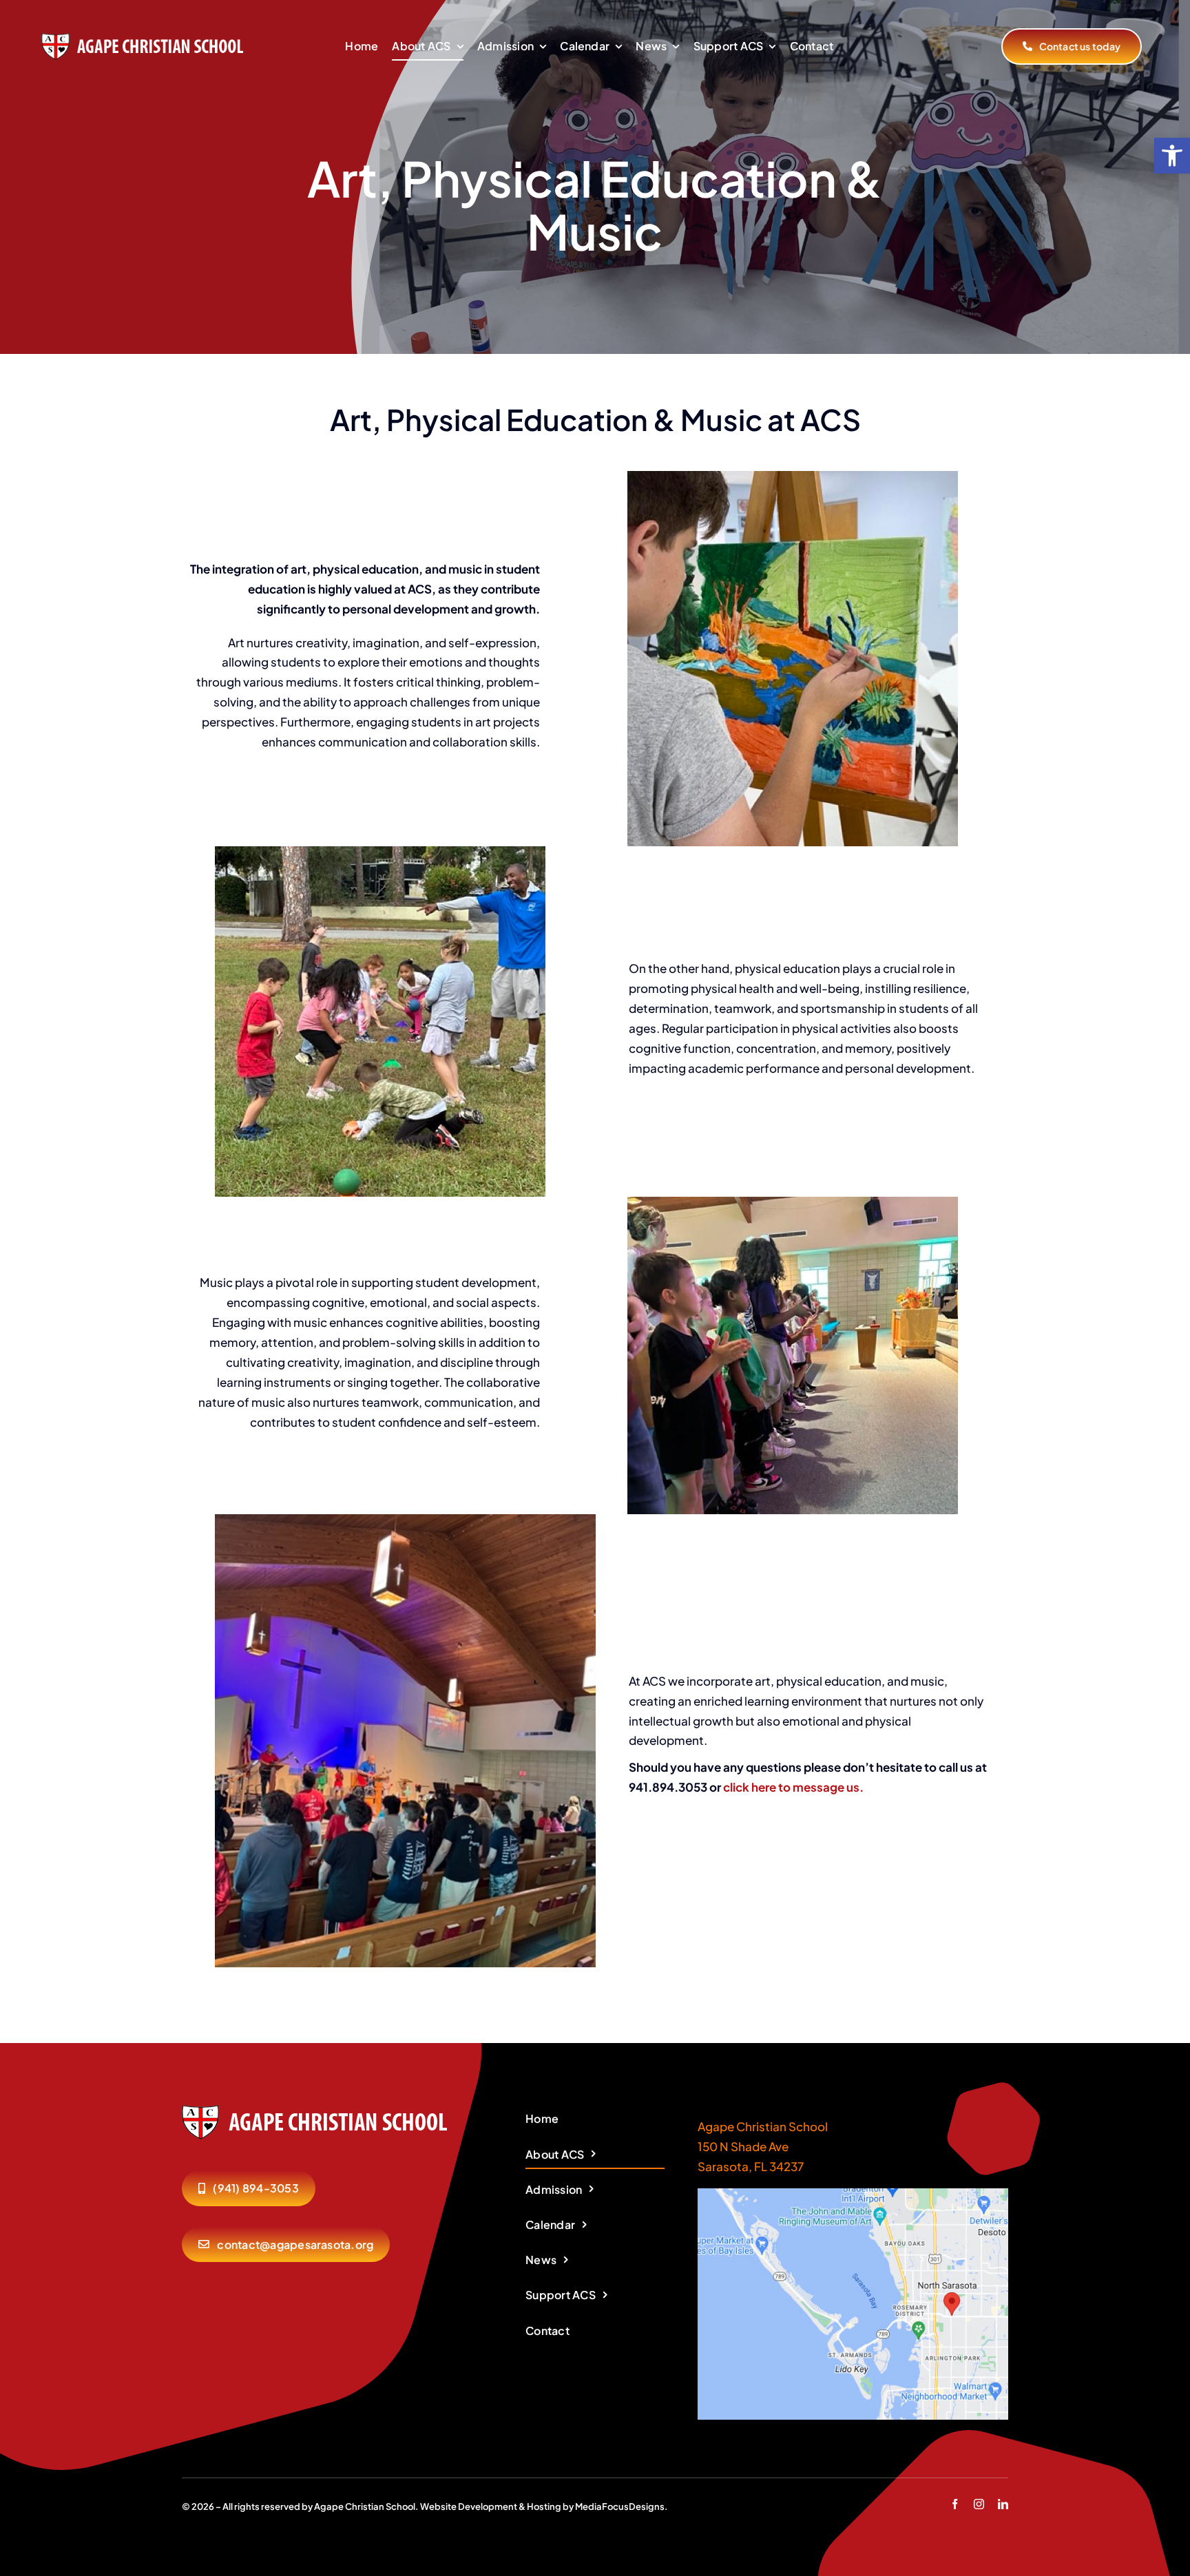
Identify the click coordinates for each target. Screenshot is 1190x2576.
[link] (1172, 156)
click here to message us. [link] (793, 1787)
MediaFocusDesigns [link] (620, 2506)
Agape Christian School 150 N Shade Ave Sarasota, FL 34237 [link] (763, 2146)
